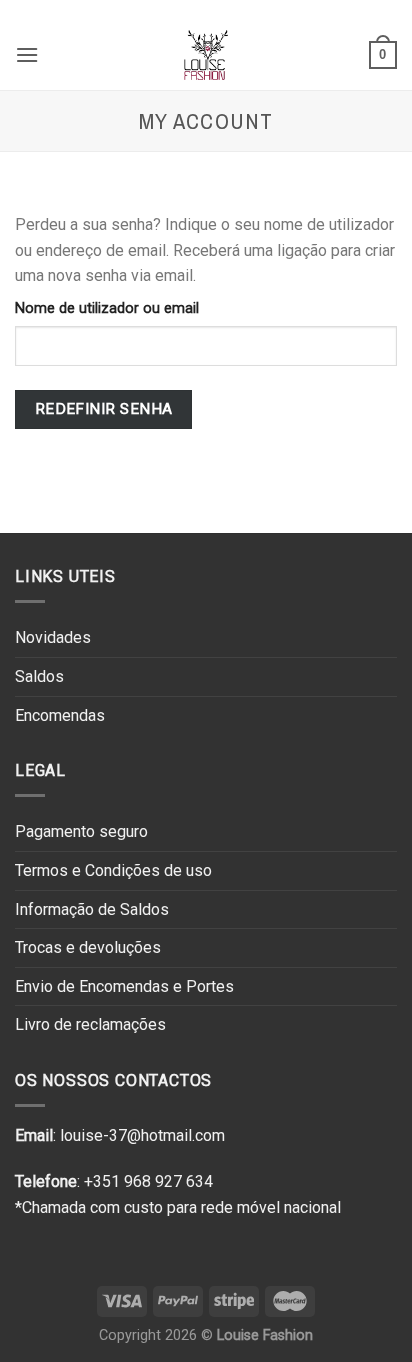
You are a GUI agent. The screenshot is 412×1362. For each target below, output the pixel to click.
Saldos (39, 676)
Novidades (53, 637)
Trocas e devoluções (88, 947)
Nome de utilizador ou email (107, 308)
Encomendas (60, 715)
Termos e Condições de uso (113, 870)
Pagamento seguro (81, 831)
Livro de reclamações (90, 1024)
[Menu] (27, 54)
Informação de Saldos (92, 909)
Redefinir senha (104, 409)
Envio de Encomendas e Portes (124, 986)
